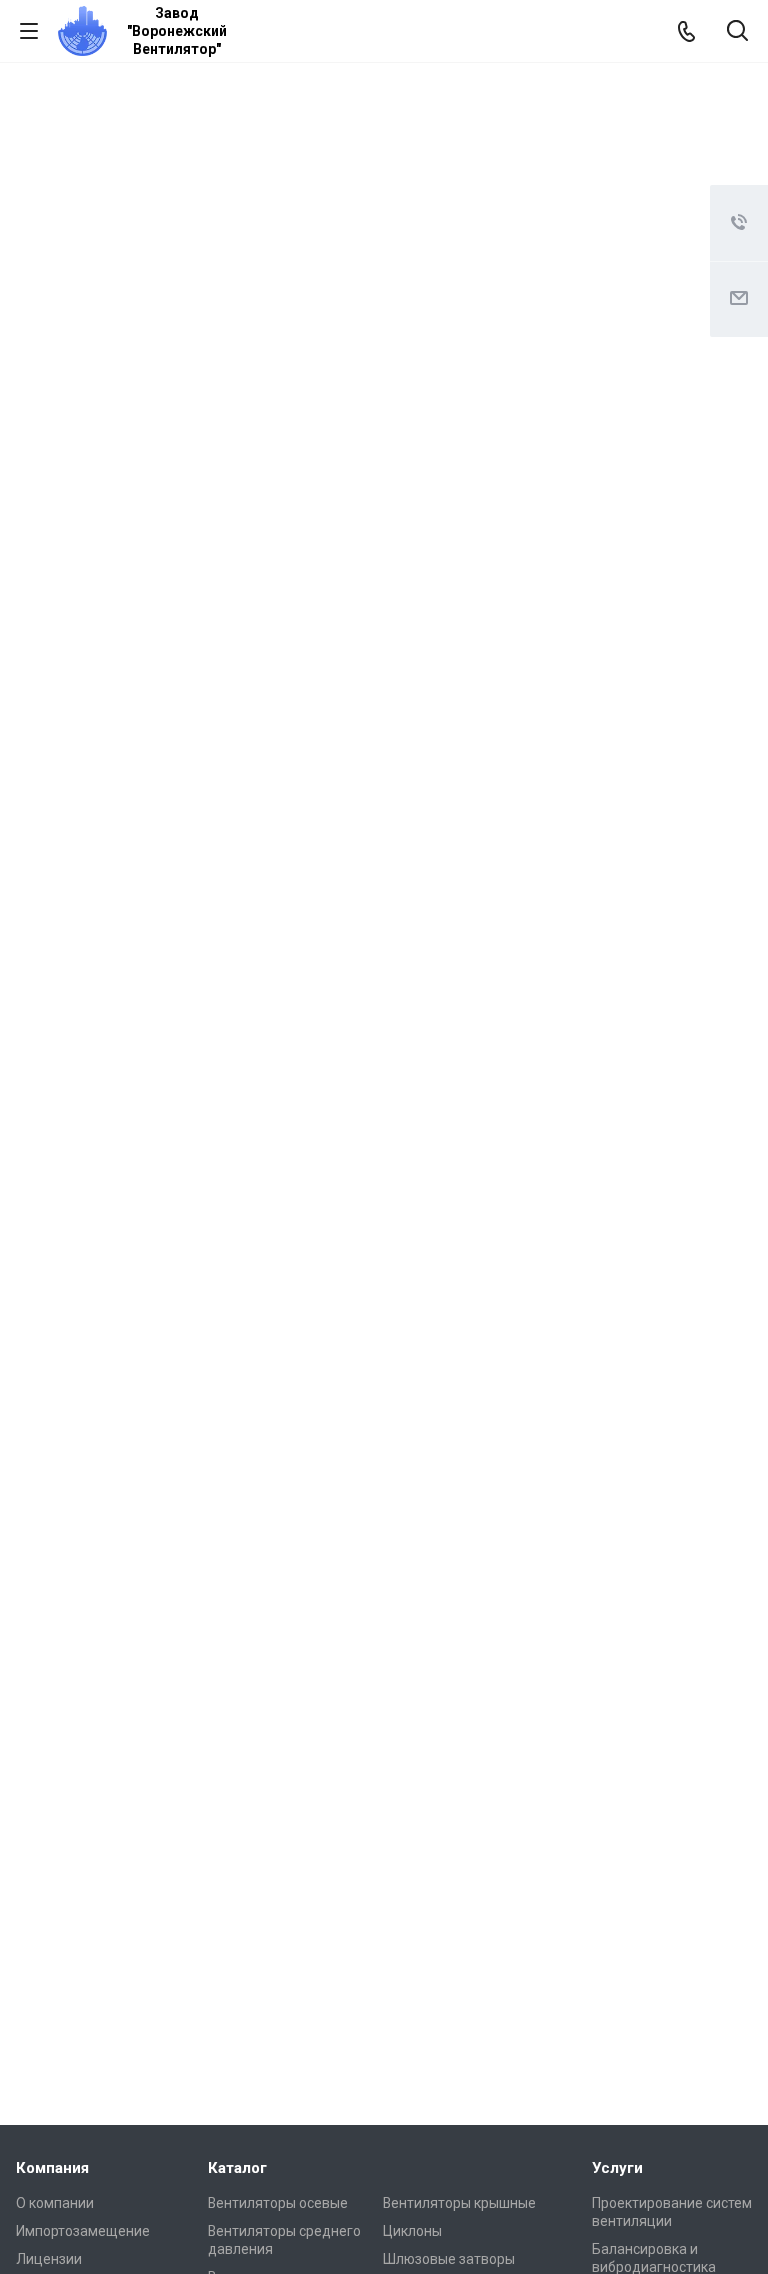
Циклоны (412, 2231)
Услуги (617, 2168)
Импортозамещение (83, 2231)
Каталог (237, 2168)
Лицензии (49, 2259)
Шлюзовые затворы (449, 2259)
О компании (55, 2203)
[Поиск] (737, 32)
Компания (52, 2168)
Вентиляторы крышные (459, 2203)
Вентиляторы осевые (278, 2203)
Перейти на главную (379, 262)
